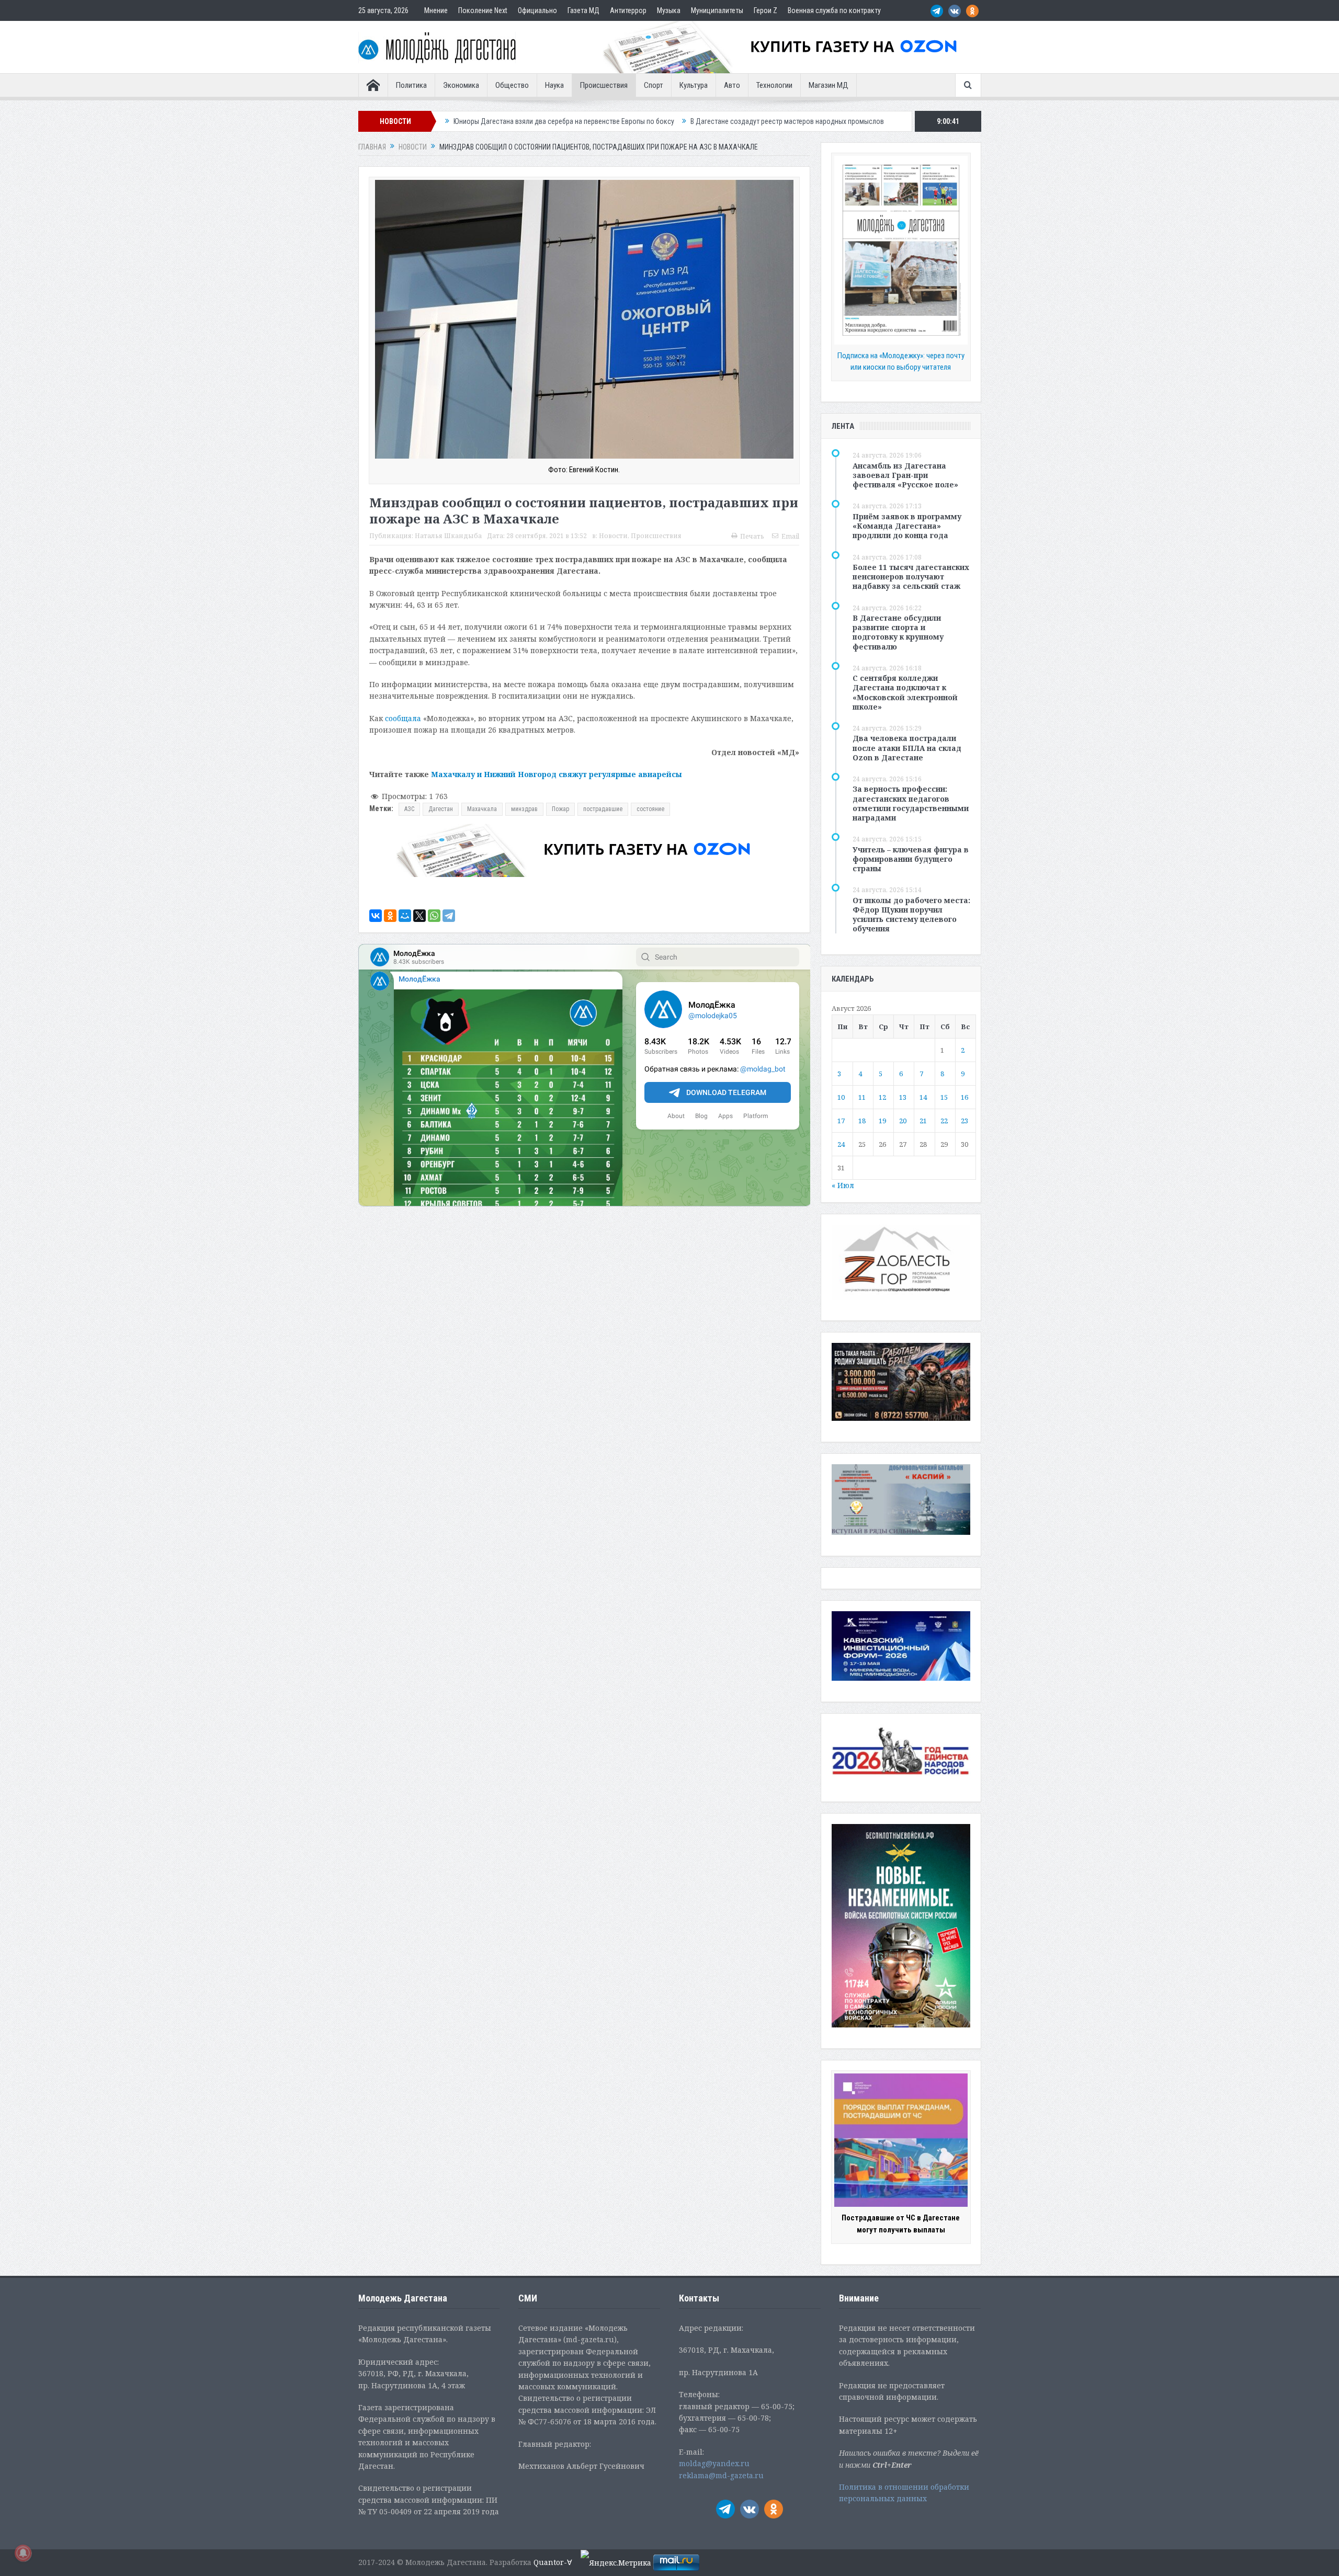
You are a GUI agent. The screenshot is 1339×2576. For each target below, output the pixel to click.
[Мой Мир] (405, 916)
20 (903, 1121)
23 (964, 1121)
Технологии (774, 85)
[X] (419, 916)
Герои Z (765, 10)
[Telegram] (449, 916)
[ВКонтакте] (376, 916)
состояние (650, 809)
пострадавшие (603, 809)
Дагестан (441, 809)
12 (882, 1097)
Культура (694, 85)
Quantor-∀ (553, 2562)
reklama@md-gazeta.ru (721, 2475)
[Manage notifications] (23, 2553)
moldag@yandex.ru (714, 2463)
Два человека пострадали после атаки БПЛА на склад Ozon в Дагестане (907, 748)
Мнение (436, 10)
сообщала (403, 718)
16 (964, 1097)
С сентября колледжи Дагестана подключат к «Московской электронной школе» (905, 692)
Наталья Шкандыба (448, 536)
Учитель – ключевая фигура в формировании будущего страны (911, 859)
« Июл (843, 1185)
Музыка (669, 10)
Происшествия (604, 85)
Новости (613, 536)
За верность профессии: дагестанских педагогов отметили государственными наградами (911, 803)
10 (841, 1097)
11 (862, 1097)
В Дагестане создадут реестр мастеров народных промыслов (585, 121)
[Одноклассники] (390, 916)
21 (923, 1121)
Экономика (461, 85)
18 (862, 1121)
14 (923, 1097)
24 (841, 1144)
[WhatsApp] (434, 916)
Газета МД (583, 10)
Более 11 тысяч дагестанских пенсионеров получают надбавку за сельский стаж (911, 577)
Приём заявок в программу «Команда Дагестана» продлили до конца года (907, 526)
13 (903, 1097)
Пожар (560, 809)
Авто (732, 85)
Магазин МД (829, 85)
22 (944, 1121)
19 (882, 1121)
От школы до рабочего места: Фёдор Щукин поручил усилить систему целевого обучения (911, 915)
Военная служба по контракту (834, 10)
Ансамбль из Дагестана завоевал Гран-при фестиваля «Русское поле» (905, 475)
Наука (554, 85)
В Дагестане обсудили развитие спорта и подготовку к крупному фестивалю (898, 632)
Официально (537, 10)
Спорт (654, 85)
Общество (512, 85)
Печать (752, 536)
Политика (411, 85)
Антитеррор (628, 10)
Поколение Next (483, 10)
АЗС (409, 809)
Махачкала (482, 809)
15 (944, 1097)
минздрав (524, 809)
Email (790, 536)
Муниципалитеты (717, 10)
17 (841, 1121)
